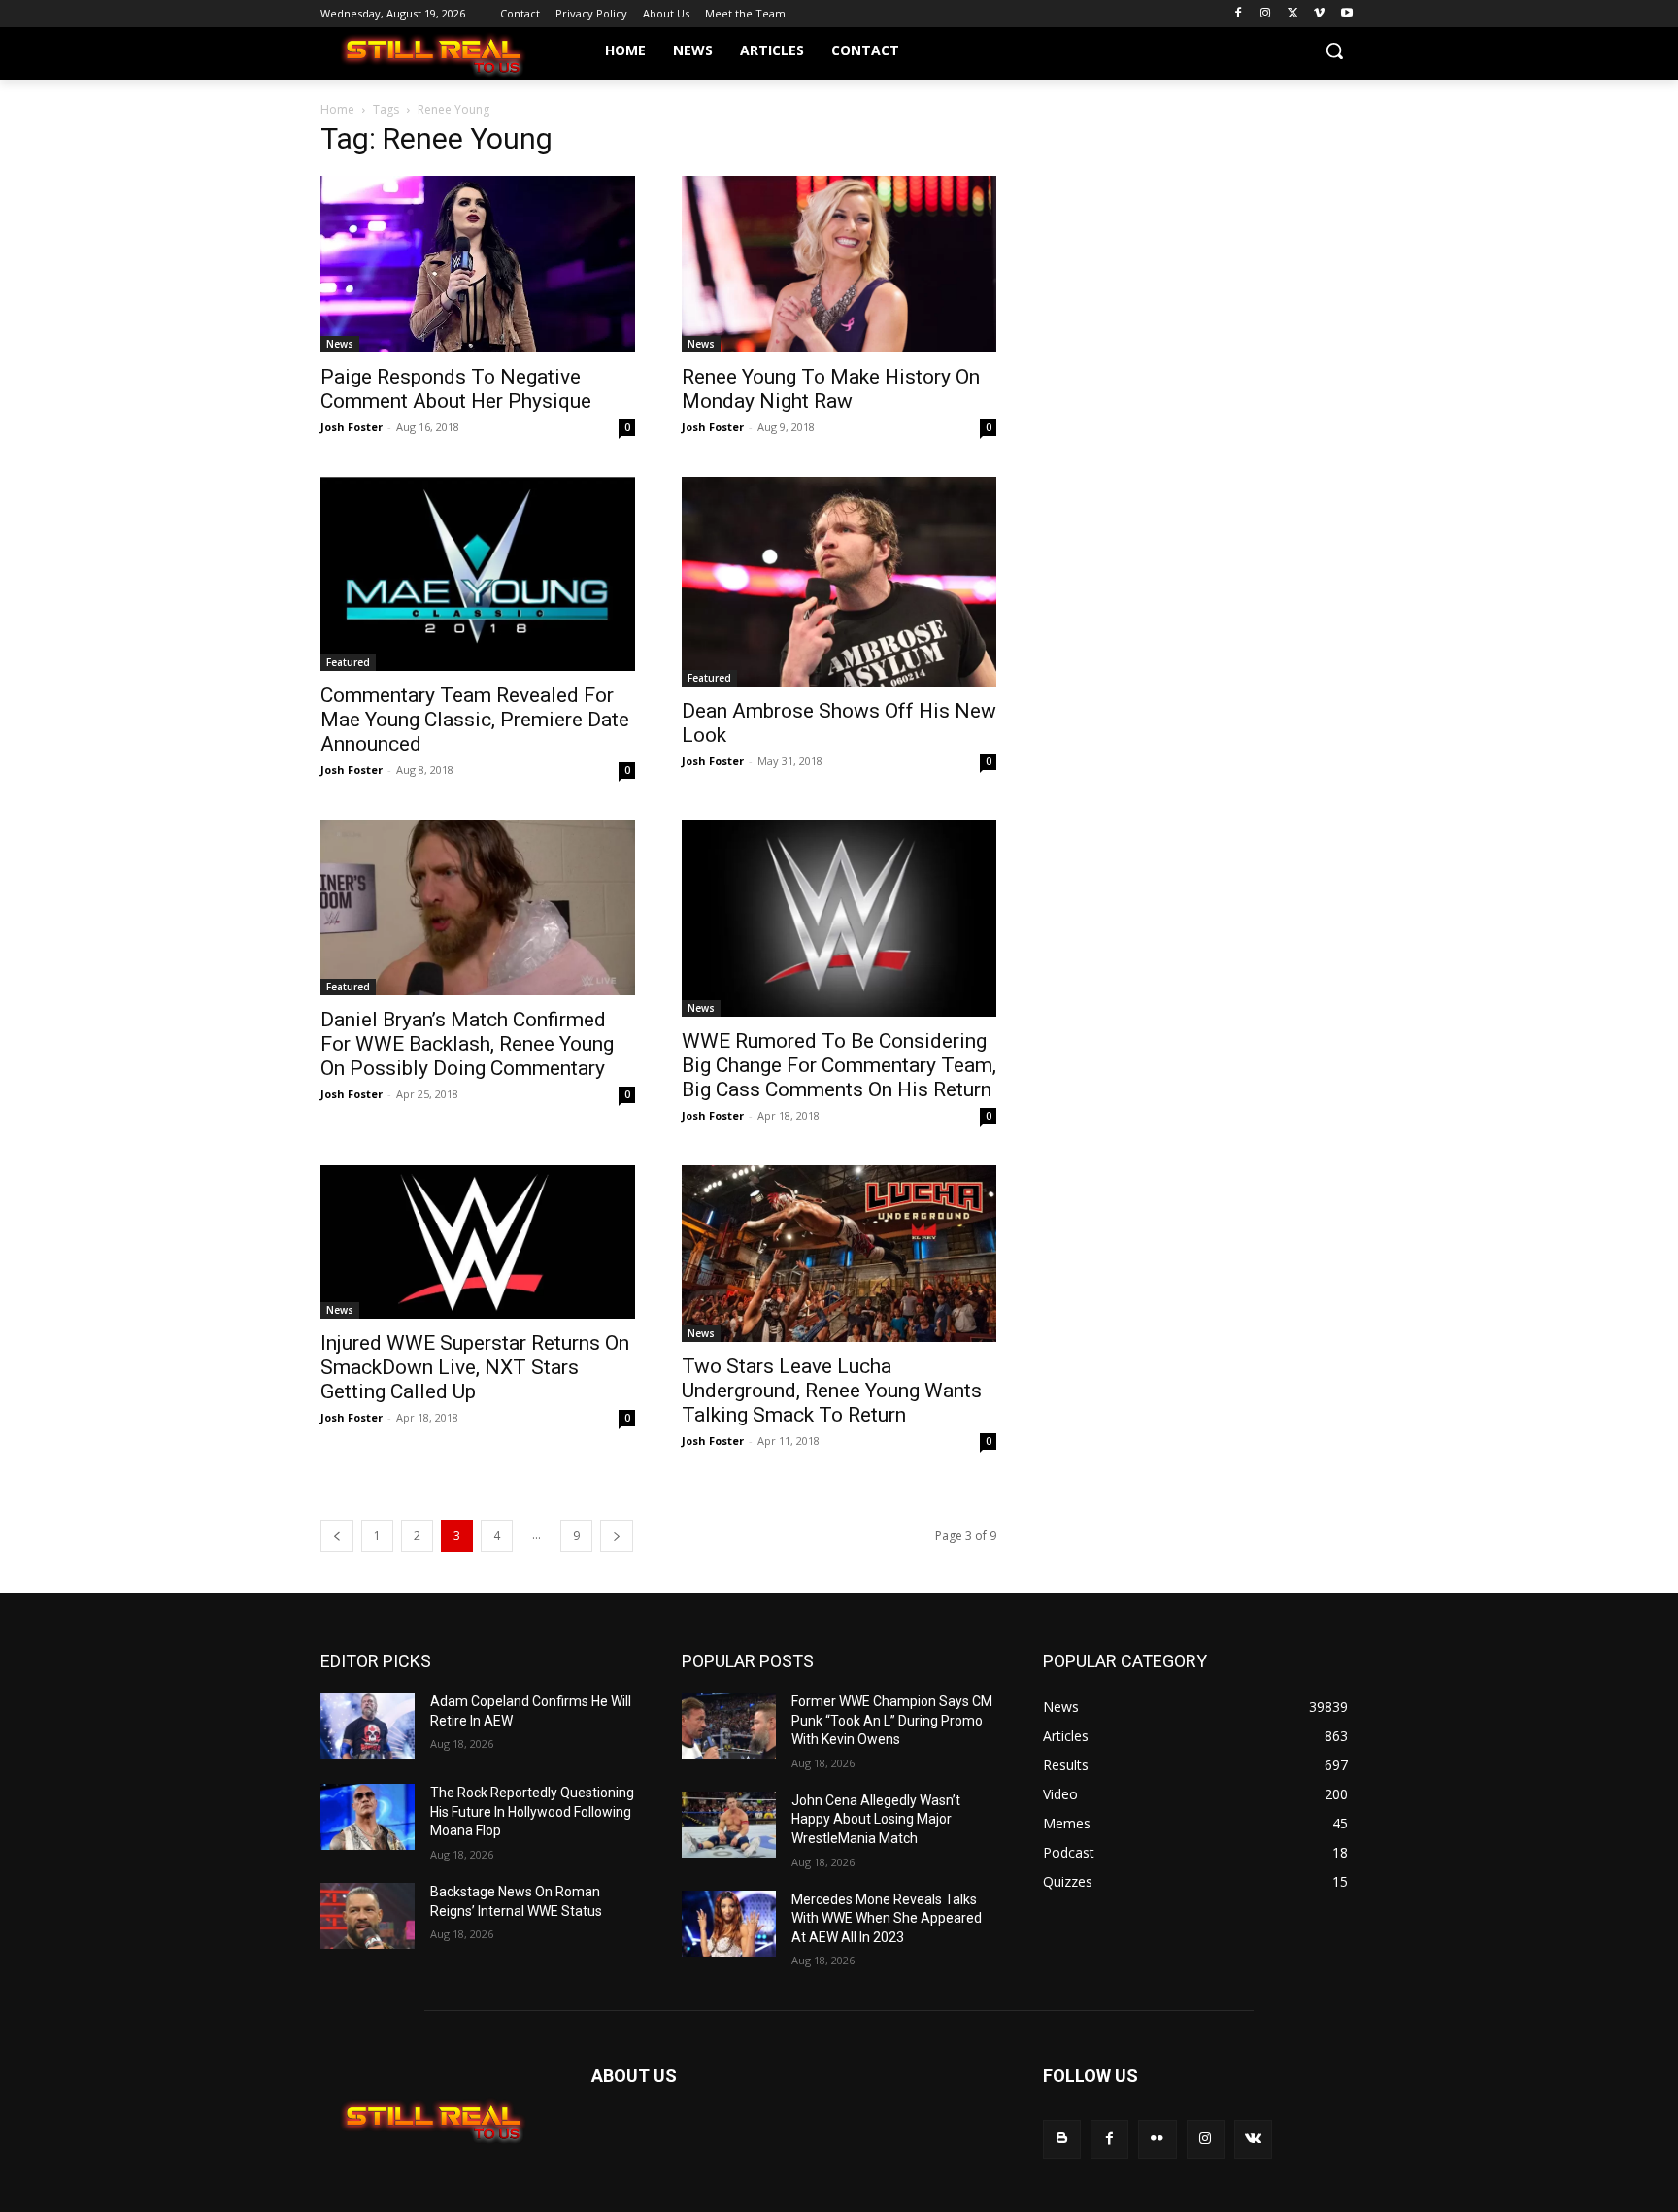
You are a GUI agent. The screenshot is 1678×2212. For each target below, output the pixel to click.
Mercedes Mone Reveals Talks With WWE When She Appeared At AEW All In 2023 (887, 1918)
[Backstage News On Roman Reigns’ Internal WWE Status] (368, 1916)
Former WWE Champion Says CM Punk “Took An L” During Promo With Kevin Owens (892, 1720)
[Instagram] (1266, 14)
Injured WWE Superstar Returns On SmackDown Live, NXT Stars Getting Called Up (475, 1367)
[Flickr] (1157, 2139)
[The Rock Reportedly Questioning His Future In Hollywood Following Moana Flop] (368, 1817)
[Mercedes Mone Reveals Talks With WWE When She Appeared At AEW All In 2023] (729, 1924)
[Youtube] (1346, 14)
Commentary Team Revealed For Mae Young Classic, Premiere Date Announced (475, 720)
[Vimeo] (1319, 14)
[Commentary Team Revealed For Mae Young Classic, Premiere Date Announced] (478, 574)
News (340, 344)
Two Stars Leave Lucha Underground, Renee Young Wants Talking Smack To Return (832, 1391)
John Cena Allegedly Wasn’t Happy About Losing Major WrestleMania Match (876, 1819)
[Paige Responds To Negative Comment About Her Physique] (478, 264)
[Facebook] (1239, 14)
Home (337, 109)
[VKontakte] (1253, 2139)
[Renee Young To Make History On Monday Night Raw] (839, 264)
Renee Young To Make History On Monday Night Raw (831, 389)
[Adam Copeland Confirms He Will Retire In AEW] (368, 1726)
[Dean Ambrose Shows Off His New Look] (839, 582)
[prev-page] (337, 1536)
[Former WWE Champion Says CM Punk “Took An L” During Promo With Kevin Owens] (729, 1726)
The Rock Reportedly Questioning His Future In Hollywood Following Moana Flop (532, 1811)
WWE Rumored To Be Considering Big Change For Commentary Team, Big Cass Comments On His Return (839, 1065)
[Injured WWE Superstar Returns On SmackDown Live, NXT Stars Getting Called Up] (478, 1242)
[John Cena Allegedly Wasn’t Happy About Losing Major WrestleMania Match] (729, 1825)
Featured (348, 662)
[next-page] (617, 1536)
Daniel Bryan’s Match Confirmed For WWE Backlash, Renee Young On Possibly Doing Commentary (467, 1044)
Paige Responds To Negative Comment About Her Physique (456, 389)
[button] (1334, 50)
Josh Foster (352, 427)
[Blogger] (1062, 2139)
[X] (1293, 14)
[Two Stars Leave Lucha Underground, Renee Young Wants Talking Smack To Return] (839, 1254)
